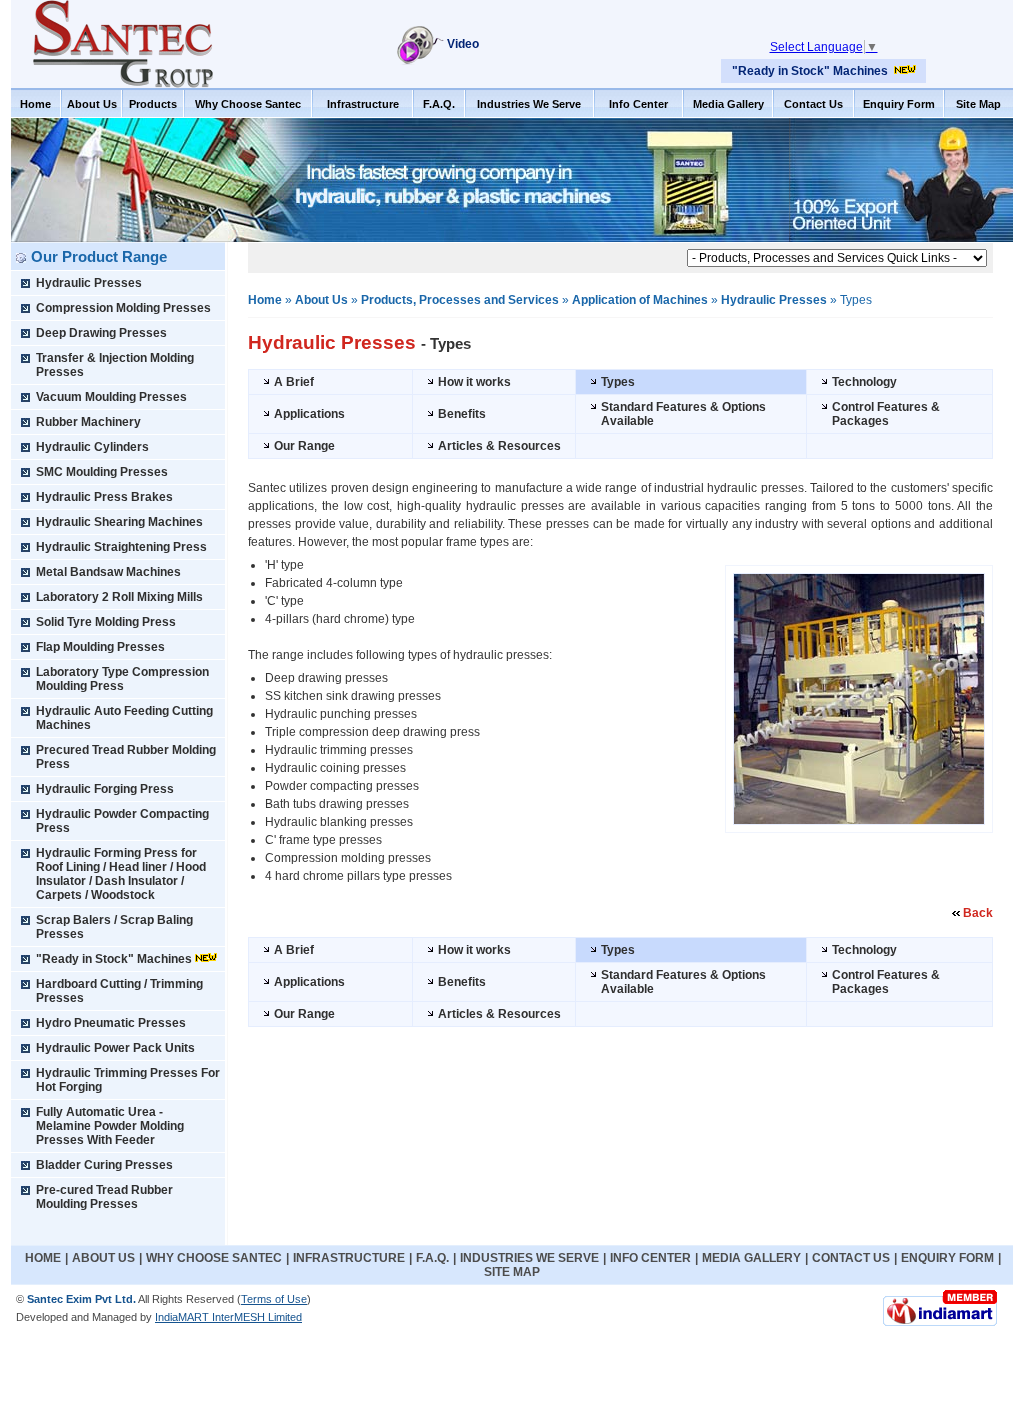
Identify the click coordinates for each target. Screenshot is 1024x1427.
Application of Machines (640, 300)
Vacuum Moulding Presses (111, 397)
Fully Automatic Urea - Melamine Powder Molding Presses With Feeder (110, 1126)
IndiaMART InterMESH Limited (228, 1317)
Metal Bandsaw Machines (108, 572)
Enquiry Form (899, 104)
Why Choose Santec (248, 104)
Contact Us (813, 104)
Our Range (304, 446)
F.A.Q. (439, 104)
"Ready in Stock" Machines (810, 71)
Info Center (638, 104)
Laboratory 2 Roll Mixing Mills (119, 597)
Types (618, 382)
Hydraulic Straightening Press (121, 547)
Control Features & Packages (886, 414)
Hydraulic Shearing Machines (119, 522)
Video (463, 44)
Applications (309, 414)
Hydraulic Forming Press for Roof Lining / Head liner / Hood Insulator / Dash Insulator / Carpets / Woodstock (121, 874)
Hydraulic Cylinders (92, 447)
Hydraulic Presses (89, 283)
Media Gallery (728, 104)
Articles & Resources (499, 446)
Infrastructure (363, 104)
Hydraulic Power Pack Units (115, 1048)
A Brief (294, 382)
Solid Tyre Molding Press (106, 622)
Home (35, 104)
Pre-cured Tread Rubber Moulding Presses (104, 1197)
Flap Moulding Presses (100, 647)
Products (153, 104)
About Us (92, 104)
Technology (864, 382)
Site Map (978, 104)
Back (978, 913)
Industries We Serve (529, 104)
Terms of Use (274, 1299)
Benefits (462, 414)
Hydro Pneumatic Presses (111, 1023)
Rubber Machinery (88, 422)
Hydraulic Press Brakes (104, 497)
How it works (474, 382)
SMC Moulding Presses (102, 472)
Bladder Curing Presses (104, 1165)
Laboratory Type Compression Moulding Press (122, 679)
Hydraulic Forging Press (105, 789)
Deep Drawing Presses (101, 333)
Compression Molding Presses (123, 308)
